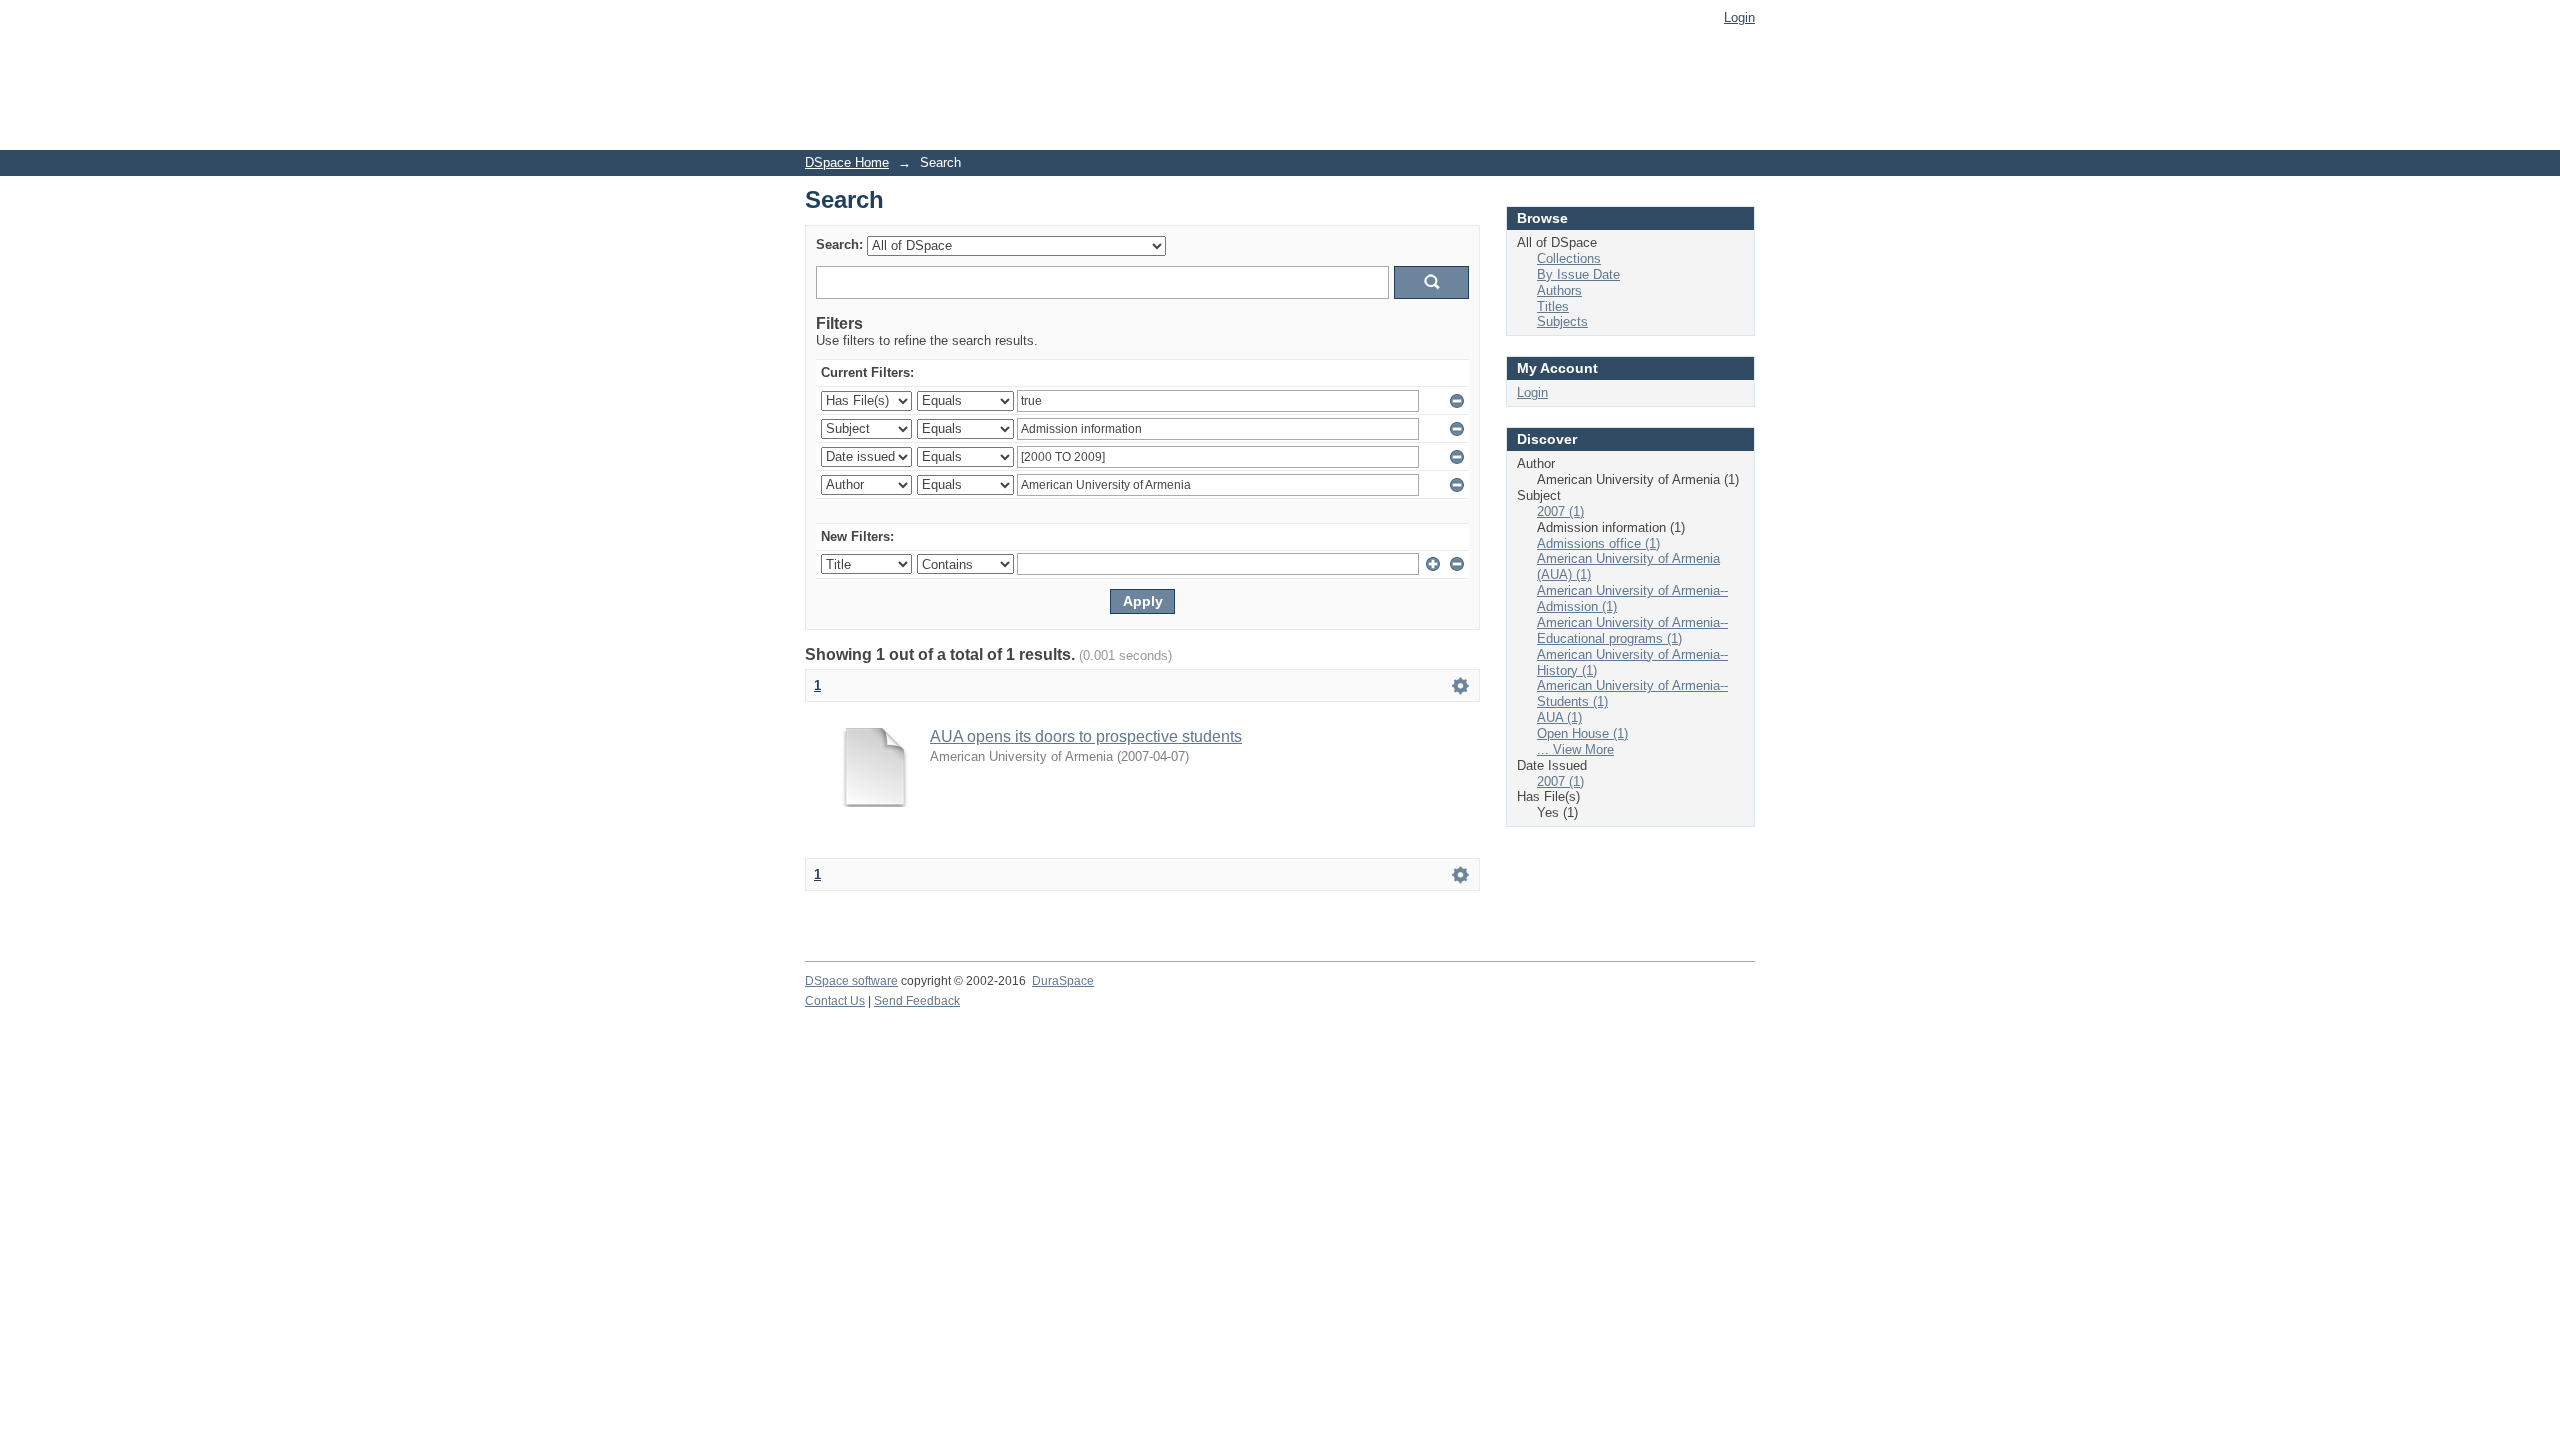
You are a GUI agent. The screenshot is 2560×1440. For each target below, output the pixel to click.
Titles (1553, 306)
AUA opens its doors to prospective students (1086, 736)
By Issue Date (1578, 274)
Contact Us (835, 1001)
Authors (1559, 290)
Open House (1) (1582, 733)
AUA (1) (1559, 717)
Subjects (1562, 321)
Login (1739, 17)
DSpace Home (847, 162)
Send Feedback (917, 1001)
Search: (839, 244)
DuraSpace (1063, 981)
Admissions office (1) (1598, 543)
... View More (1575, 749)
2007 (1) (1560, 511)
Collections (1569, 258)
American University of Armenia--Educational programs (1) (1632, 630)
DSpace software (851, 981)
